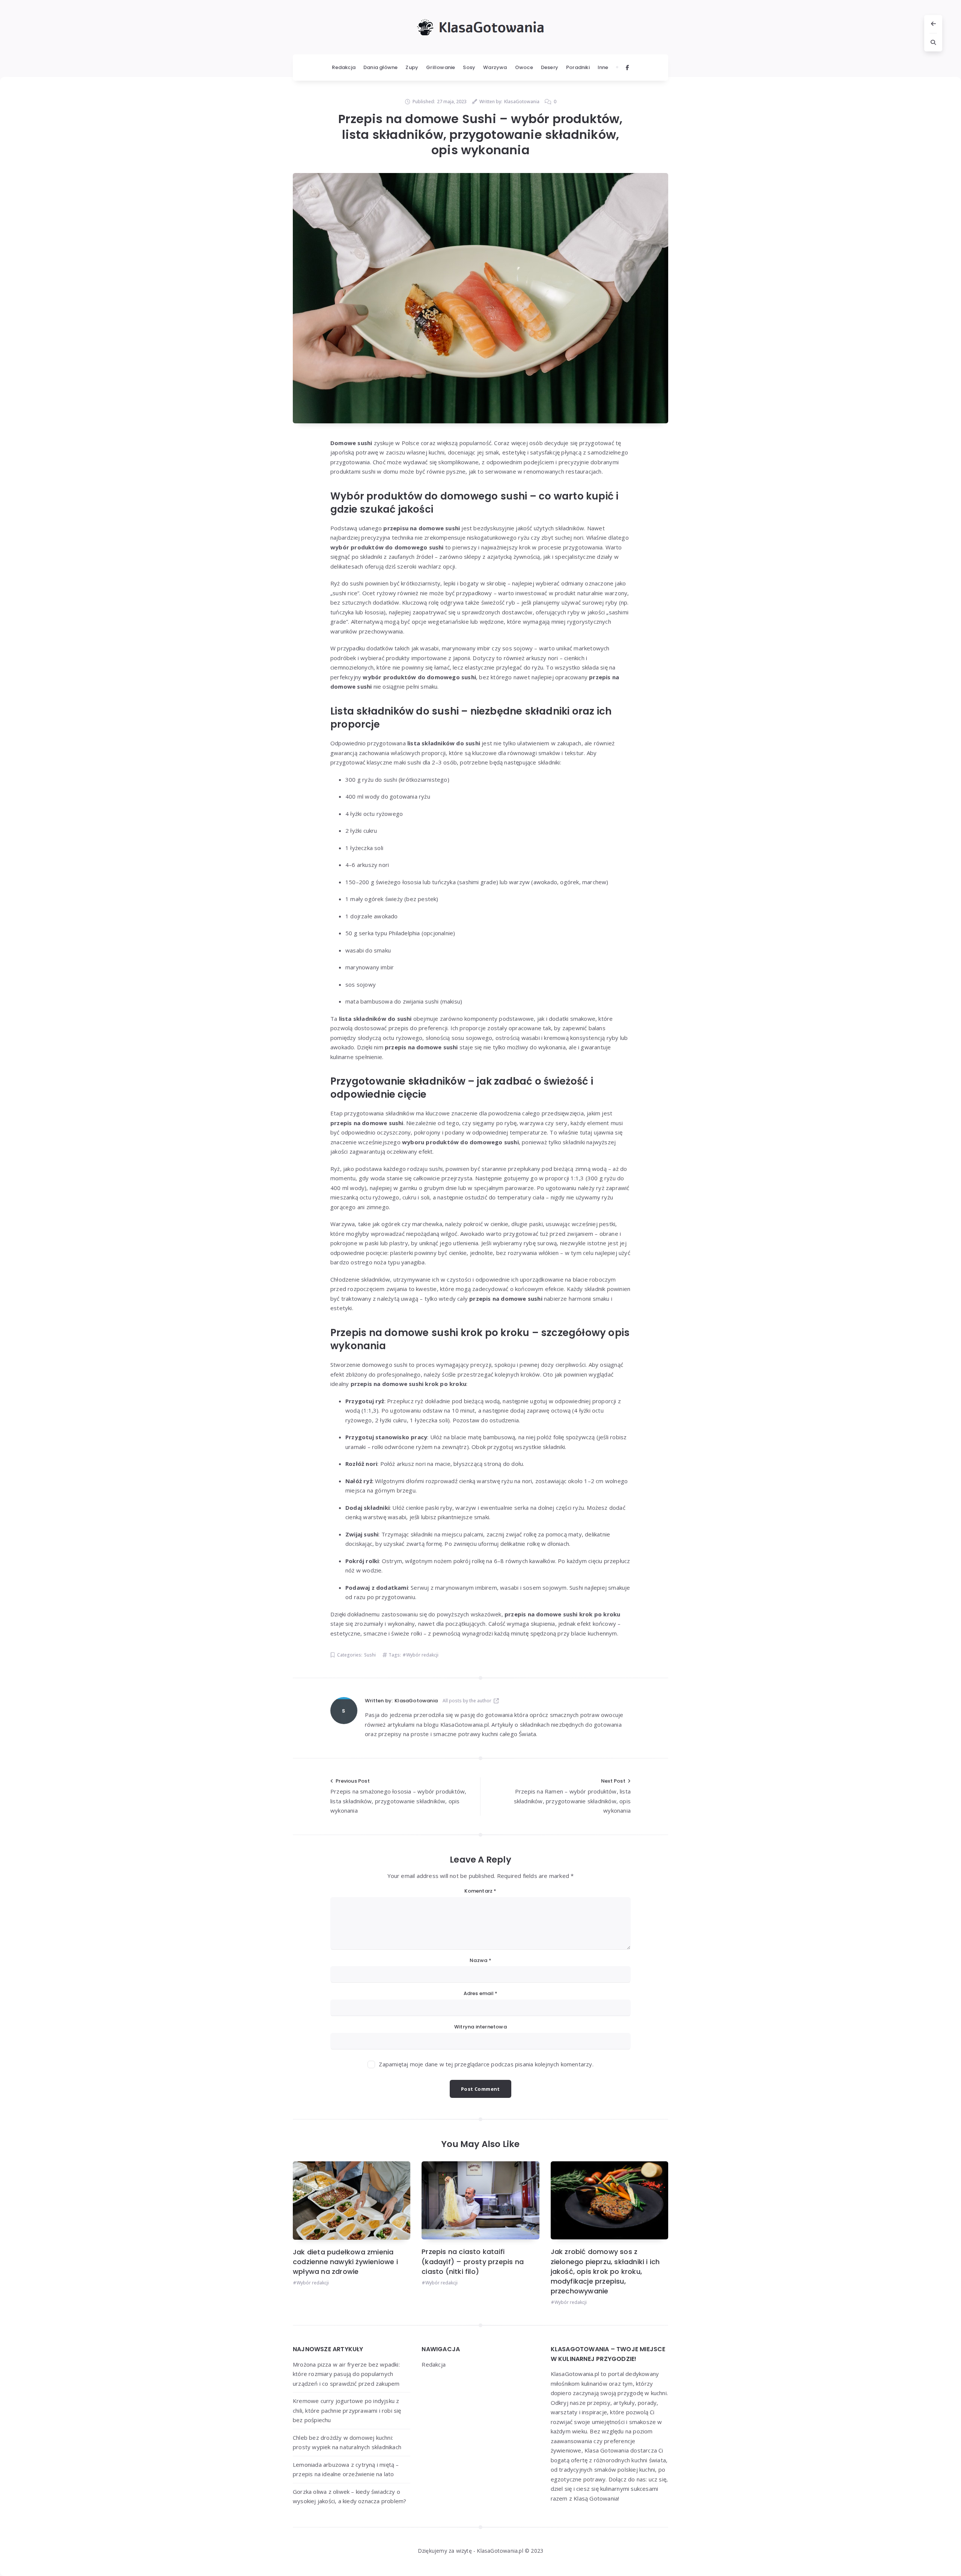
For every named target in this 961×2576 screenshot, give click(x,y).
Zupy (412, 67)
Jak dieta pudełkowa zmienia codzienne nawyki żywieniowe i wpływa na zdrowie (345, 2262)
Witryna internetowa (480, 2027)
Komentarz (480, 1891)
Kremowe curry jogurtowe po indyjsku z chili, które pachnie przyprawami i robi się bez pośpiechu (347, 2410)
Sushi (370, 1655)
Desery (550, 67)
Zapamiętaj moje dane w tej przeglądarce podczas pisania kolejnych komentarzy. (486, 2064)
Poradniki (578, 67)
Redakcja (344, 67)
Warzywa (495, 67)
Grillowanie (441, 67)
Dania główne (380, 67)
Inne (603, 67)
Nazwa (480, 1960)
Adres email (481, 1993)
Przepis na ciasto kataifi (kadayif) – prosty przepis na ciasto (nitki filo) (473, 2261)
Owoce (524, 67)
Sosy (469, 67)
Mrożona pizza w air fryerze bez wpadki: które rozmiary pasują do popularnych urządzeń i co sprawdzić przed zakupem (346, 2374)
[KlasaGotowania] (344, 1711)
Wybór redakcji (422, 1655)
